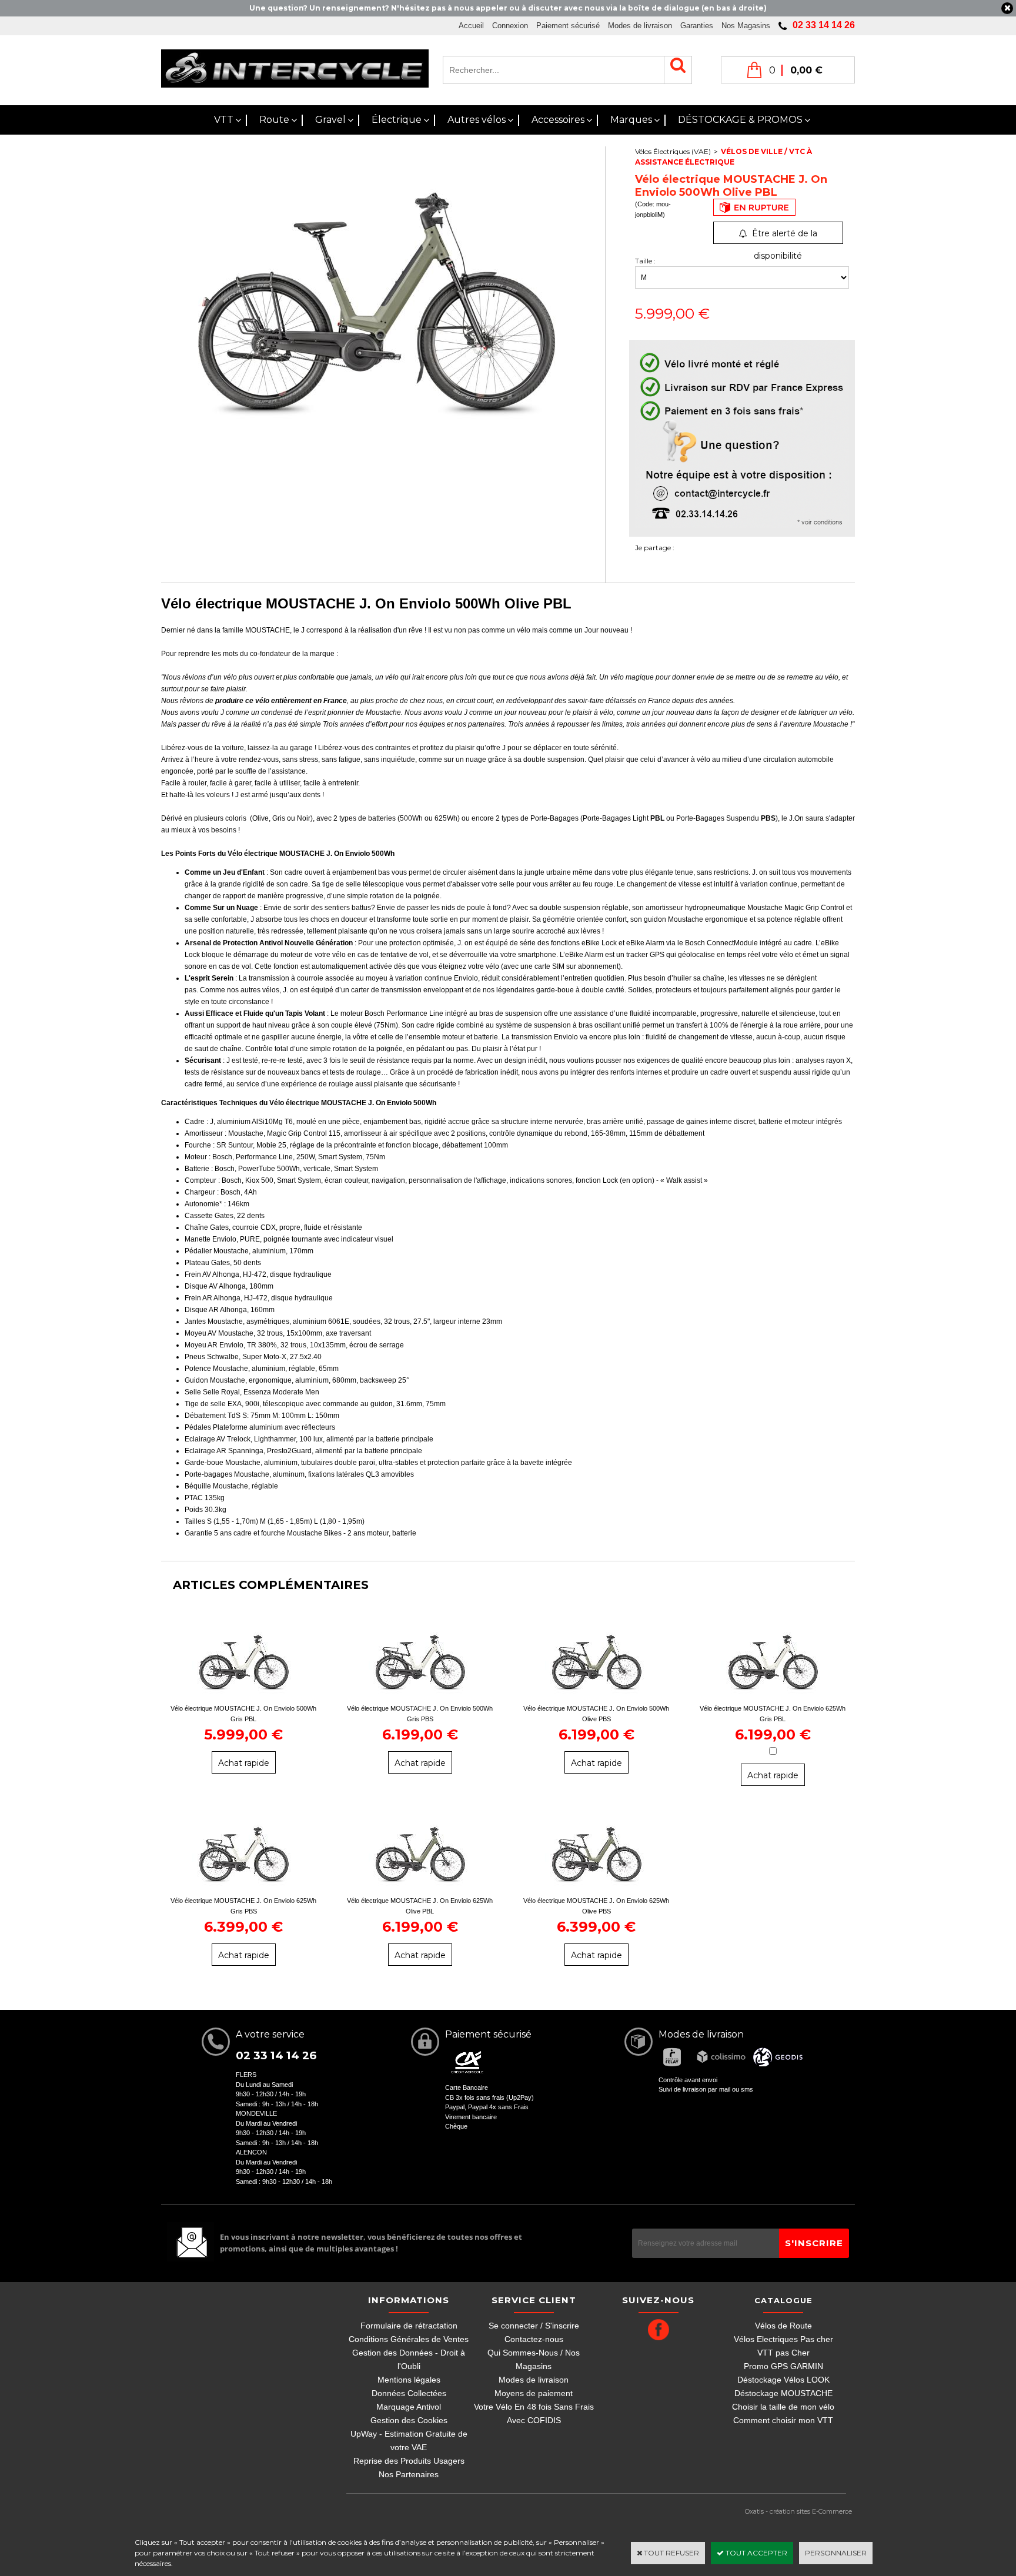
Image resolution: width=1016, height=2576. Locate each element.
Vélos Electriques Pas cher (783, 2339)
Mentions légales (409, 2380)
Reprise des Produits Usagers (409, 2461)
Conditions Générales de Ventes (409, 2339)
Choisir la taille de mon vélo (783, 2407)
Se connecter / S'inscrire (534, 2326)
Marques (631, 120)
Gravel (330, 120)
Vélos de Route (783, 2326)
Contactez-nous (534, 2339)
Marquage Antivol (409, 2407)
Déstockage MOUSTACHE (783, 2393)
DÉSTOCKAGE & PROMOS (740, 120)
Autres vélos (477, 120)
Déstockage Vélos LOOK (783, 2380)
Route (274, 120)
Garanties (697, 26)
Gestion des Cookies (409, 2420)
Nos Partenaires (409, 2474)
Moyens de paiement (534, 2393)
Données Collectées (409, 2393)
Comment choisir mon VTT (783, 2420)
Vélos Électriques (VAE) (673, 151)
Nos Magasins (746, 26)
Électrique (397, 120)
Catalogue (783, 2300)
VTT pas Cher (783, 2353)
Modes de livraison (640, 26)
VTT (224, 120)
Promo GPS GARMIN (783, 2366)
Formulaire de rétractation (409, 2326)
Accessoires (558, 120)
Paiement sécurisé (568, 26)
